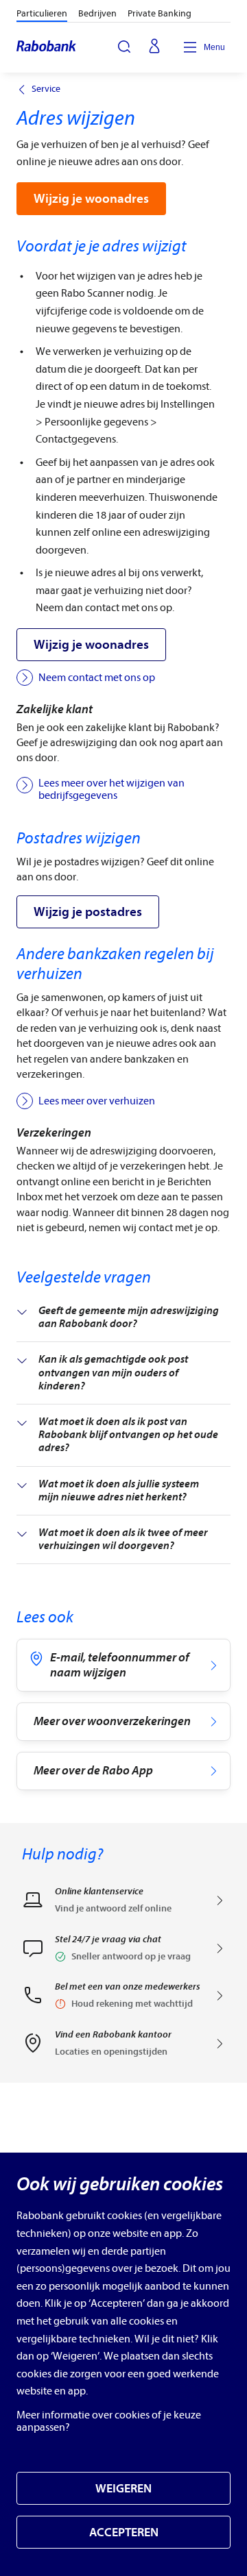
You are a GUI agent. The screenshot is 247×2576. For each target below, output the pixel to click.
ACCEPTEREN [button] (124, 2532)
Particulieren (42, 13)
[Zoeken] (124, 47)
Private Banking (160, 13)
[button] (123, 1953)
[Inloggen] (154, 47)
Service (46, 89)
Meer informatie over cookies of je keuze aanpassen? (109, 2421)
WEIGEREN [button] (123, 2489)
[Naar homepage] (47, 47)
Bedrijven (97, 13)
